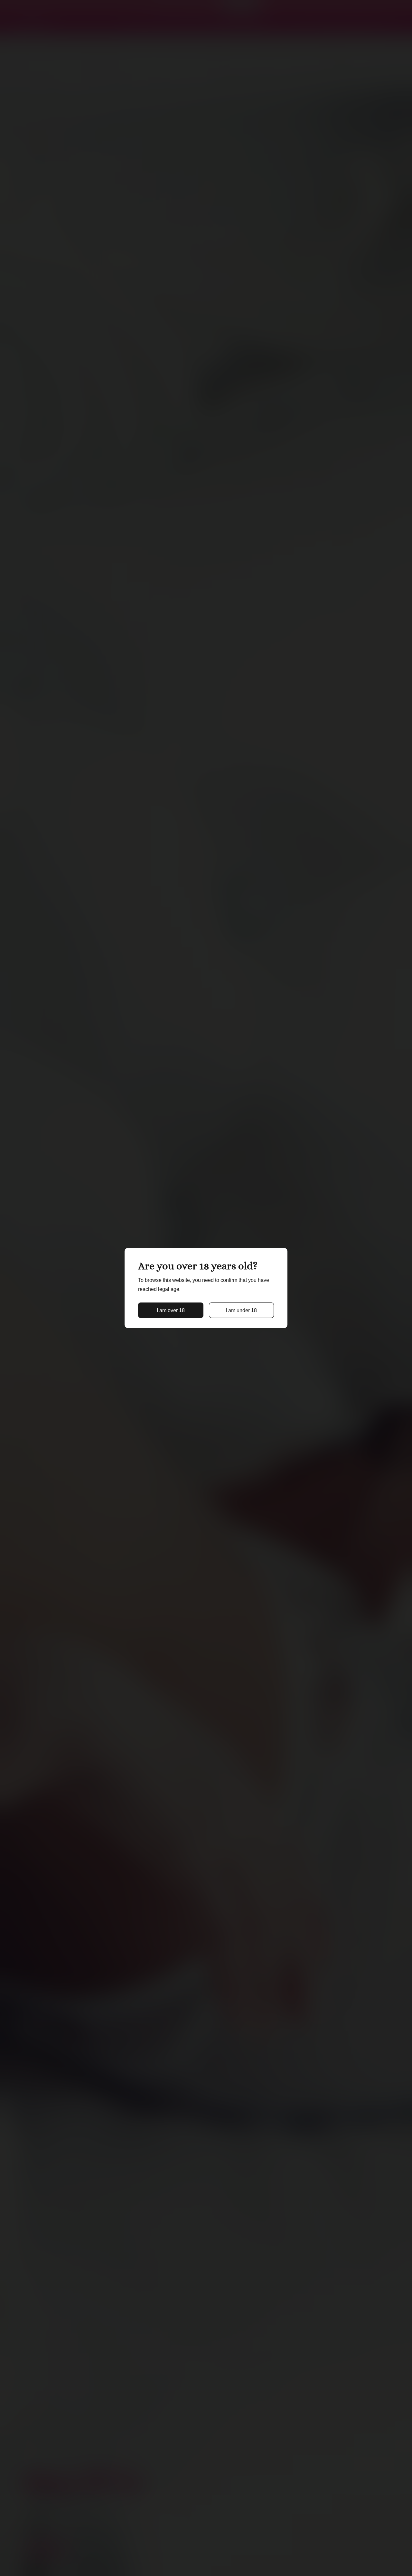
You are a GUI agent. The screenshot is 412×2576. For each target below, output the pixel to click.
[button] (171, 1310)
